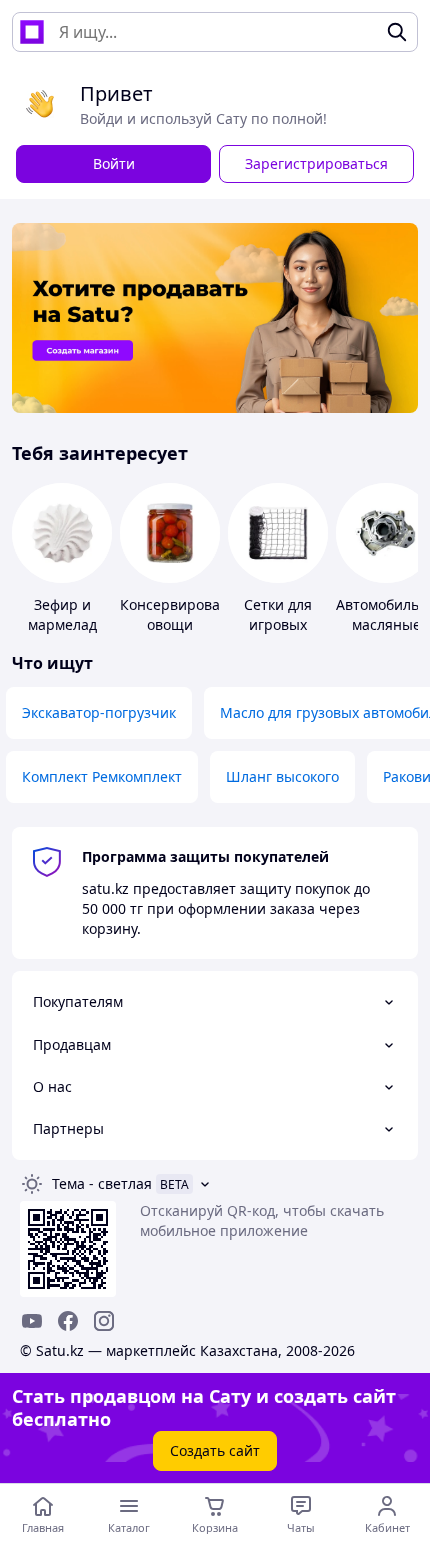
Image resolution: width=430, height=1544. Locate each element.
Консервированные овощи (188, 614)
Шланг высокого (282, 776)
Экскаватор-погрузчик (99, 712)
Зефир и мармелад (62, 614)
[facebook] (68, 1321)
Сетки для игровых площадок (278, 624)
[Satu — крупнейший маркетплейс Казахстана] (32, 32)
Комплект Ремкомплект (102, 776)
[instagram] (104, 1321)
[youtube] (32, 1321)
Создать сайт (215, 1450)
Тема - (102, 1183)
